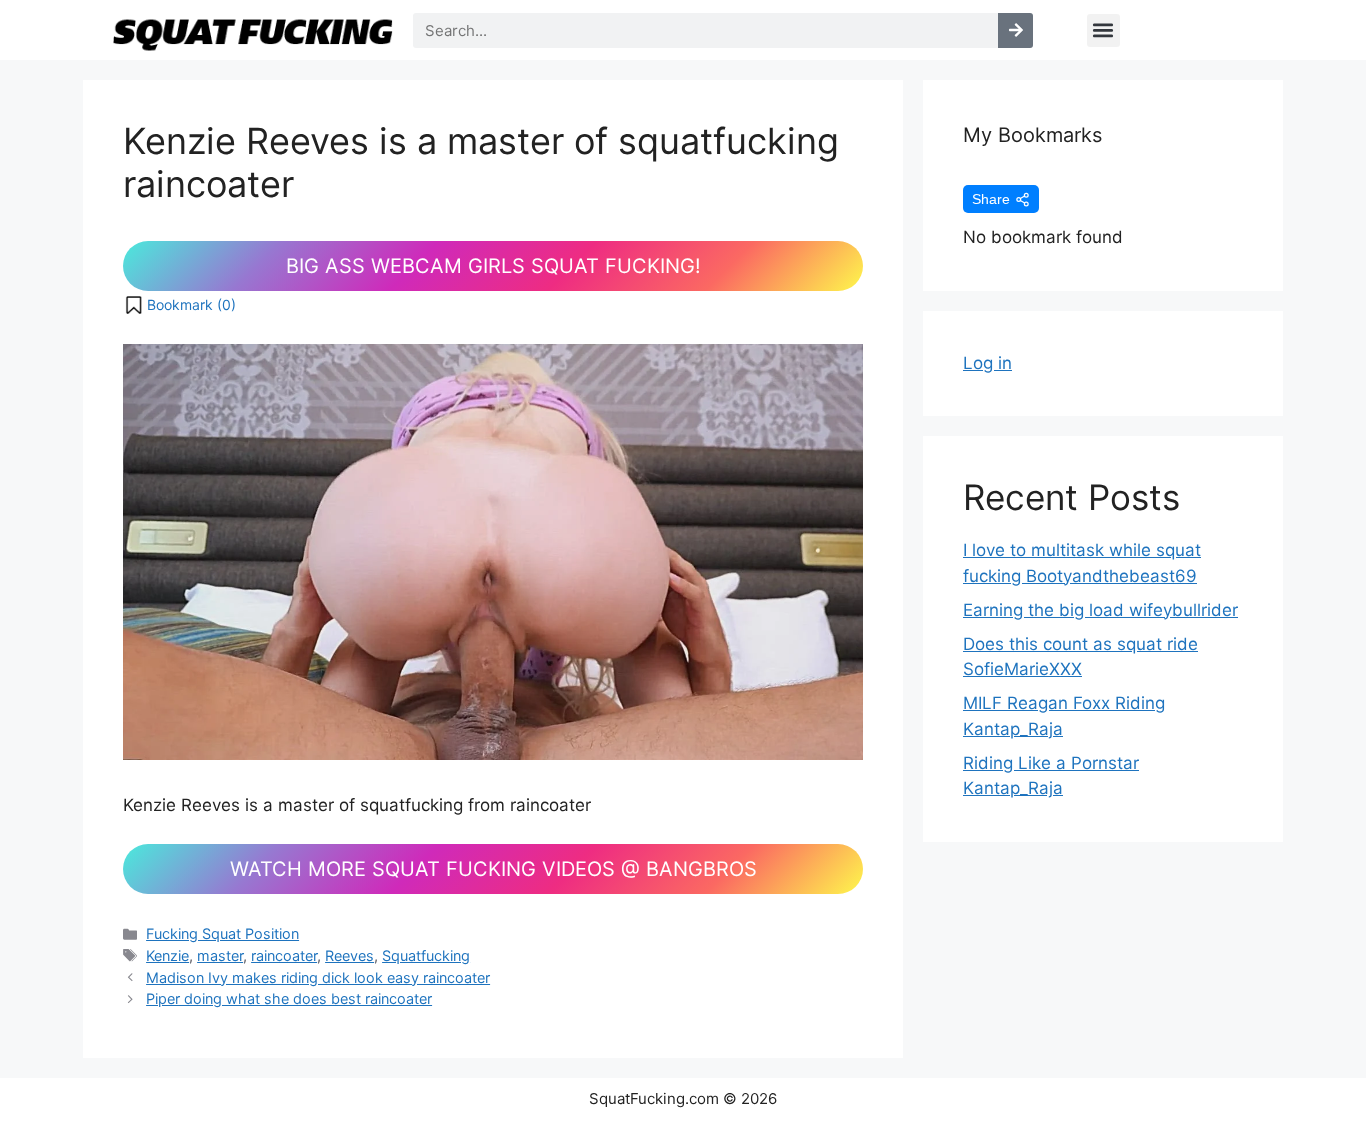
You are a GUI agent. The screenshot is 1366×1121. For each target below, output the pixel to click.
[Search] (1015, 30)
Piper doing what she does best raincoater (289, 998)
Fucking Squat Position (222, 933)
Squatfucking (426, 955)
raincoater (284, 955)
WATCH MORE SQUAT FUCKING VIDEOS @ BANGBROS (493, 869)
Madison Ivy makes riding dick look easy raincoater (318, 977)
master (220, 955)
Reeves (349, 955)
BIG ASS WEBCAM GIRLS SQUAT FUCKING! (493, 266)
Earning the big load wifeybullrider (1100, 610)
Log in (987, 363)
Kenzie (167, 955)
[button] (1103, 30)
